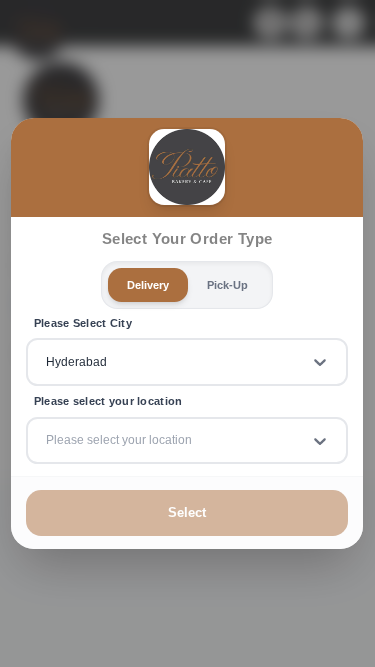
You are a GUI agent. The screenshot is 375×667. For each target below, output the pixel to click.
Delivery (148, 284)
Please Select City (83, 322)
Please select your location (108, 401)
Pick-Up (227, 284)
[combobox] (48, 362)
